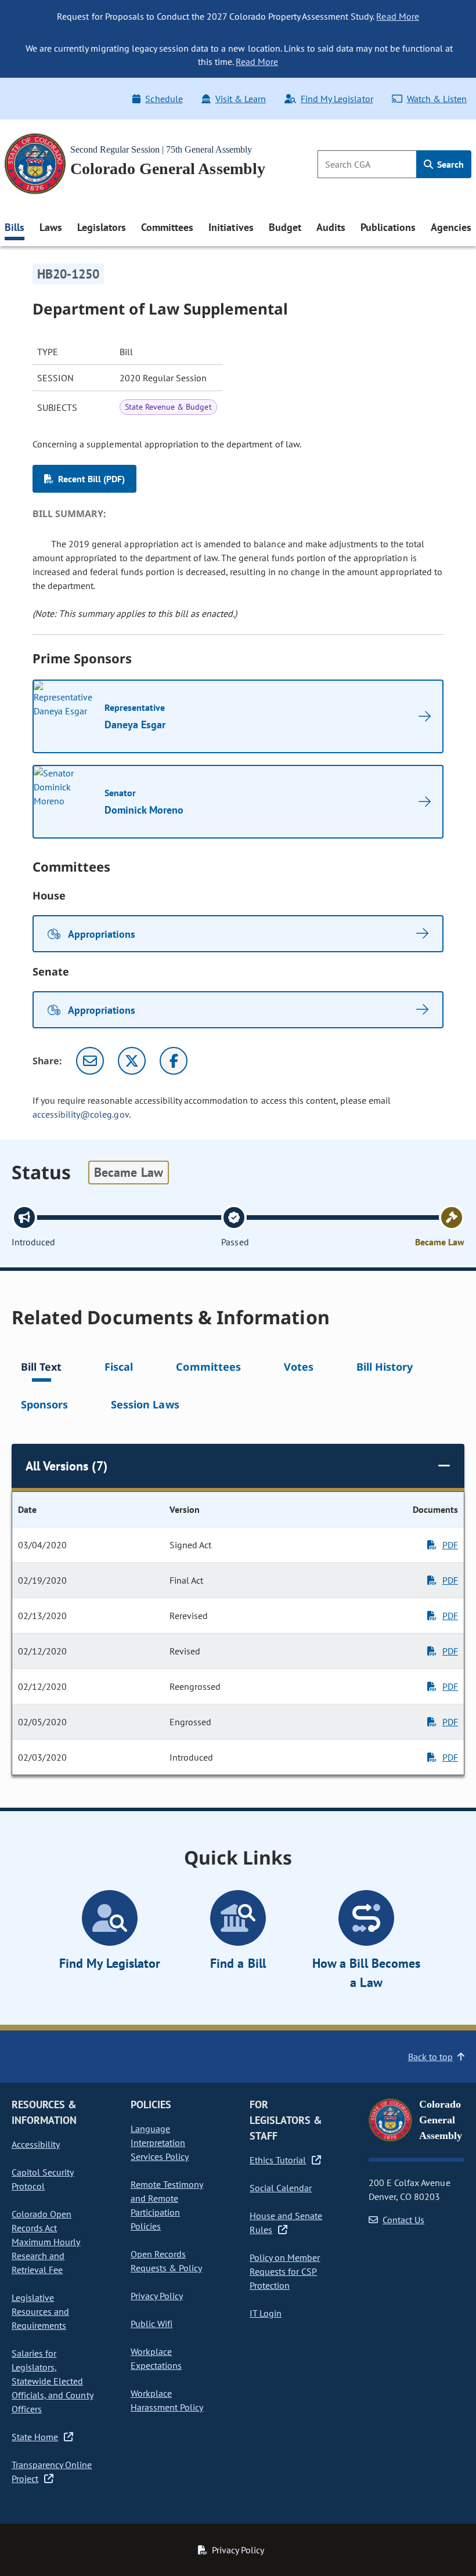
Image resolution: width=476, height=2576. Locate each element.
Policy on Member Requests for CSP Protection (285, 2271)
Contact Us (403, 2220)
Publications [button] (388, 227)
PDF (450, 1545)
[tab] (41, 1369)
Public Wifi (152, 2324)
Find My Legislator (337, 99)
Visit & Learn (241, 99)
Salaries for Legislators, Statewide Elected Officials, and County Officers (53, 2381)
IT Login (266, 2313)
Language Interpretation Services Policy (160, 2143)
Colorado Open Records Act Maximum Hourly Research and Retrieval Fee (46, 2242)
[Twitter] (132, 1061)
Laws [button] (51, 227)
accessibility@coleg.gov (81, 1114)
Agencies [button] (451, 227)
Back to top (430, 2057)
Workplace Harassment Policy (167, 2400)
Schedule (164, 99)
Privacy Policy (157, 2296)
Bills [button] (15, 227)
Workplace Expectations (156, 2358)
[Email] (90, 1061)
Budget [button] (285, 227)
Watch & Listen (437, 99)
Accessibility (36, 2144)
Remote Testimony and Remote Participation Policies (167, 2205)
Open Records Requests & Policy (166, 2261)
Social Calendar (281, 2188)
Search (449, 164)
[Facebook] (174, 1061)
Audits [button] (331, 227)
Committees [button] (167, 227)
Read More (397, 16)
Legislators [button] (102, 227)
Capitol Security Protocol (43, 2179)
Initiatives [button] (231, 227)
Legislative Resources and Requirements (40, 2311)
